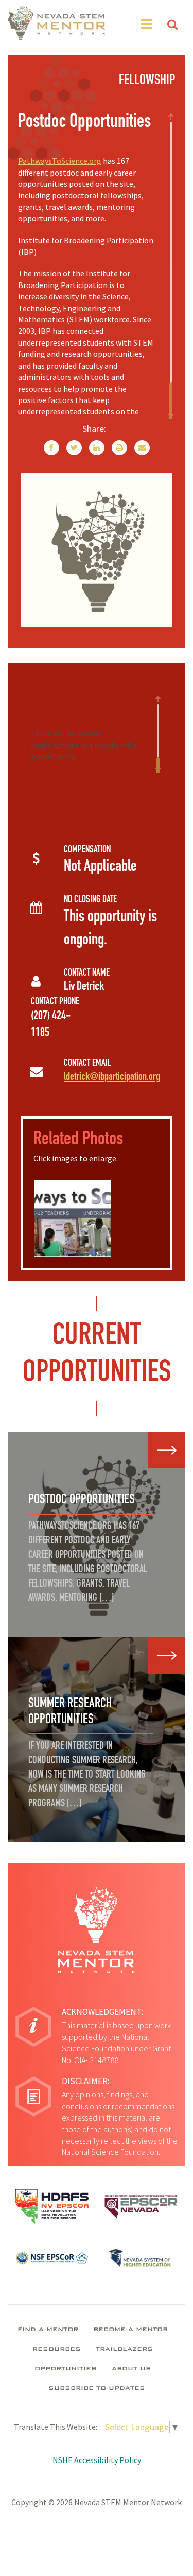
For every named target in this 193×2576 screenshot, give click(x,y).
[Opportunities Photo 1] (93, 1218)
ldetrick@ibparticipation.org (112, 1077)
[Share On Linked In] (97, 448)
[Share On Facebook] (51, 448)
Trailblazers (124, 2350)
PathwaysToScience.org (60, 161)
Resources (57, 2350)
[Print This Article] (119, 448)
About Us (131, 2369)
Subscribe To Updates (97, 2389)
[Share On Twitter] (74, 448)
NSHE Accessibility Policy (97, 2460)
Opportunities (66, 2369)
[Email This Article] (142, 448)
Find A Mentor (48, 2330)
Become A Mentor (130, 2330)
